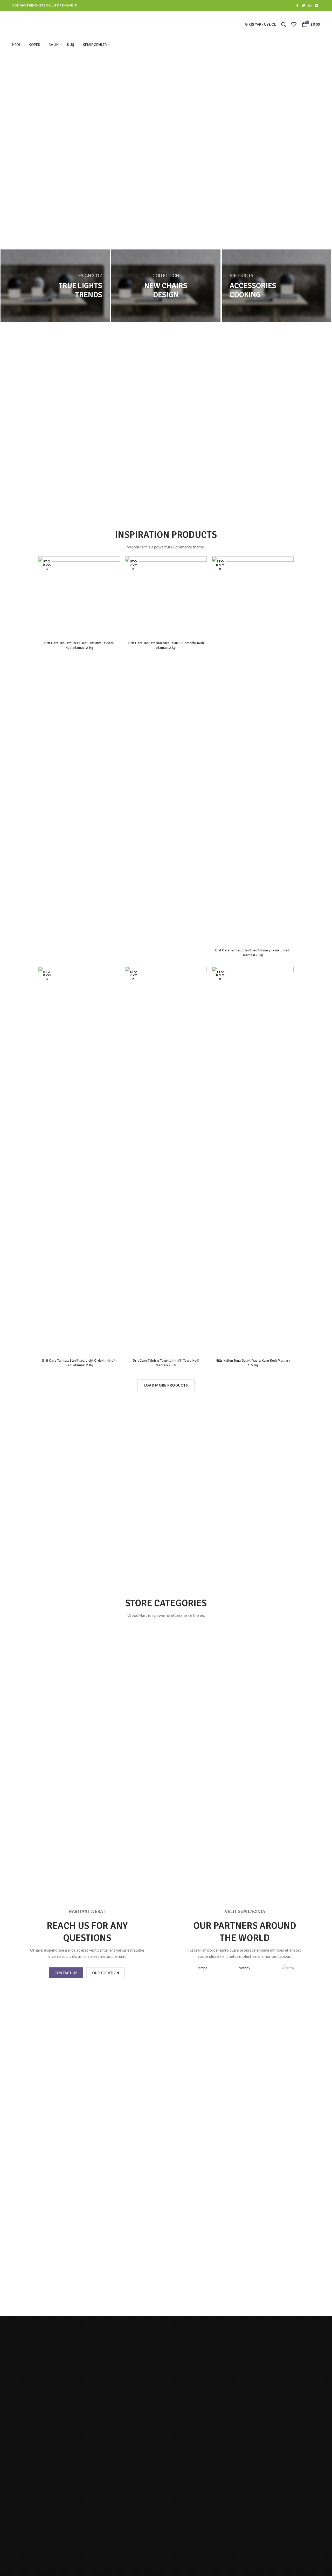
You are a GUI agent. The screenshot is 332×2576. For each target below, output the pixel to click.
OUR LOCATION (106, 1973)
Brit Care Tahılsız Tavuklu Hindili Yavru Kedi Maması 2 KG (166, 1363)
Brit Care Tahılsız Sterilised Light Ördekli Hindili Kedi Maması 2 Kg (79, 1363)
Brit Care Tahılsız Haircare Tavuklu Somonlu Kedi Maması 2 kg (166, 645)
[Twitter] (303, 5)
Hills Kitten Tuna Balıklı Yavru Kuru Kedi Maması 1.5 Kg (253, 1363)
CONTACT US (66, 1973)
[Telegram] (316, 5)
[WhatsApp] (310, 5)
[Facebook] (297, 5)
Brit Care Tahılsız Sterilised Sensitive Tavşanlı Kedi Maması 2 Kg (79, 645)
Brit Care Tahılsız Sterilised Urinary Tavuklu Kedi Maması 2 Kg (253, 953)
